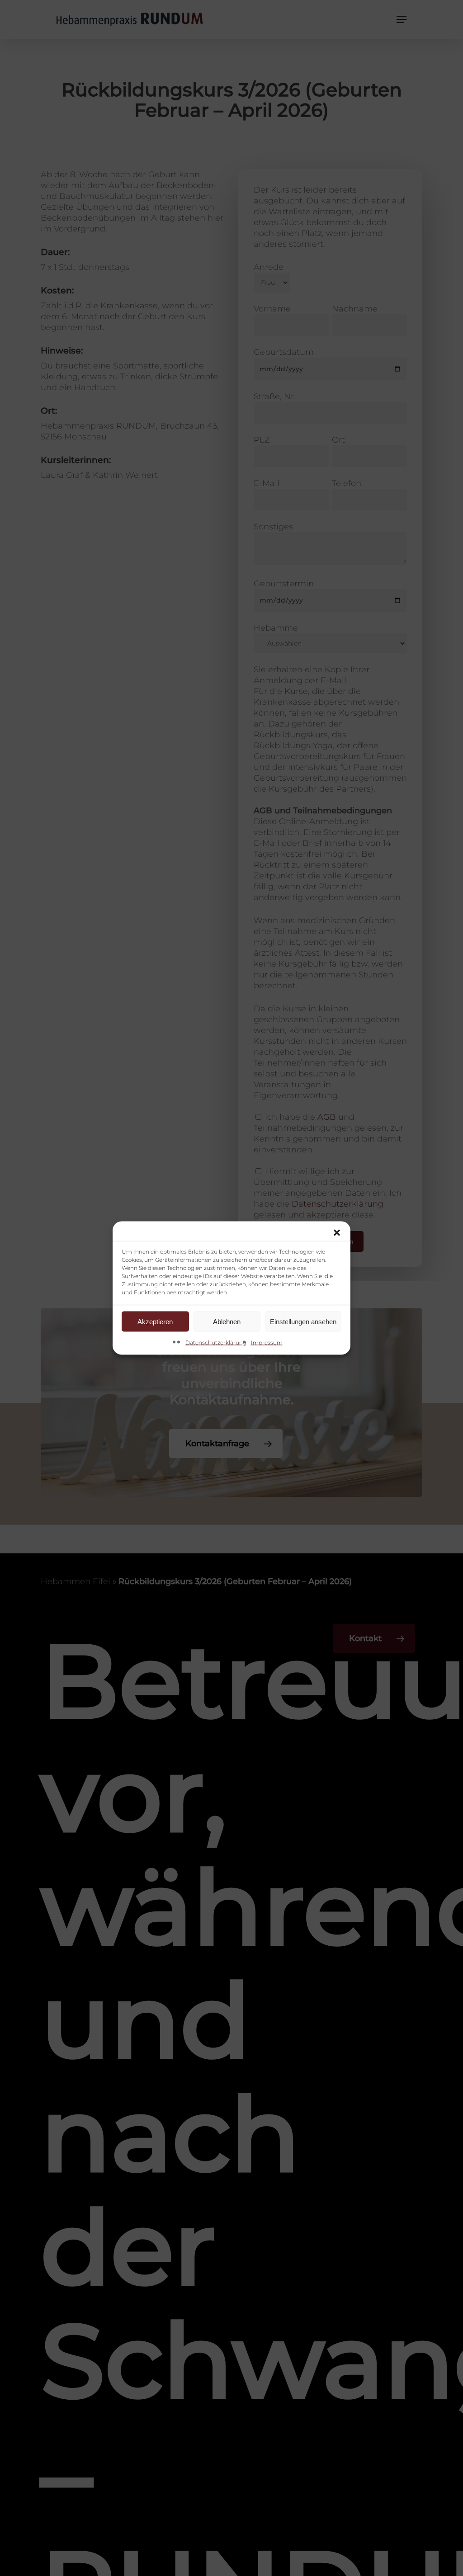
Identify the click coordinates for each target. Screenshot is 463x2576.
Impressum (267, 1342)
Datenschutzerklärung (216, 1342)
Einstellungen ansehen (303, 1321)
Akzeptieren (155, 1321)
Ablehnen (227, 1321)
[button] (337, 1233)
